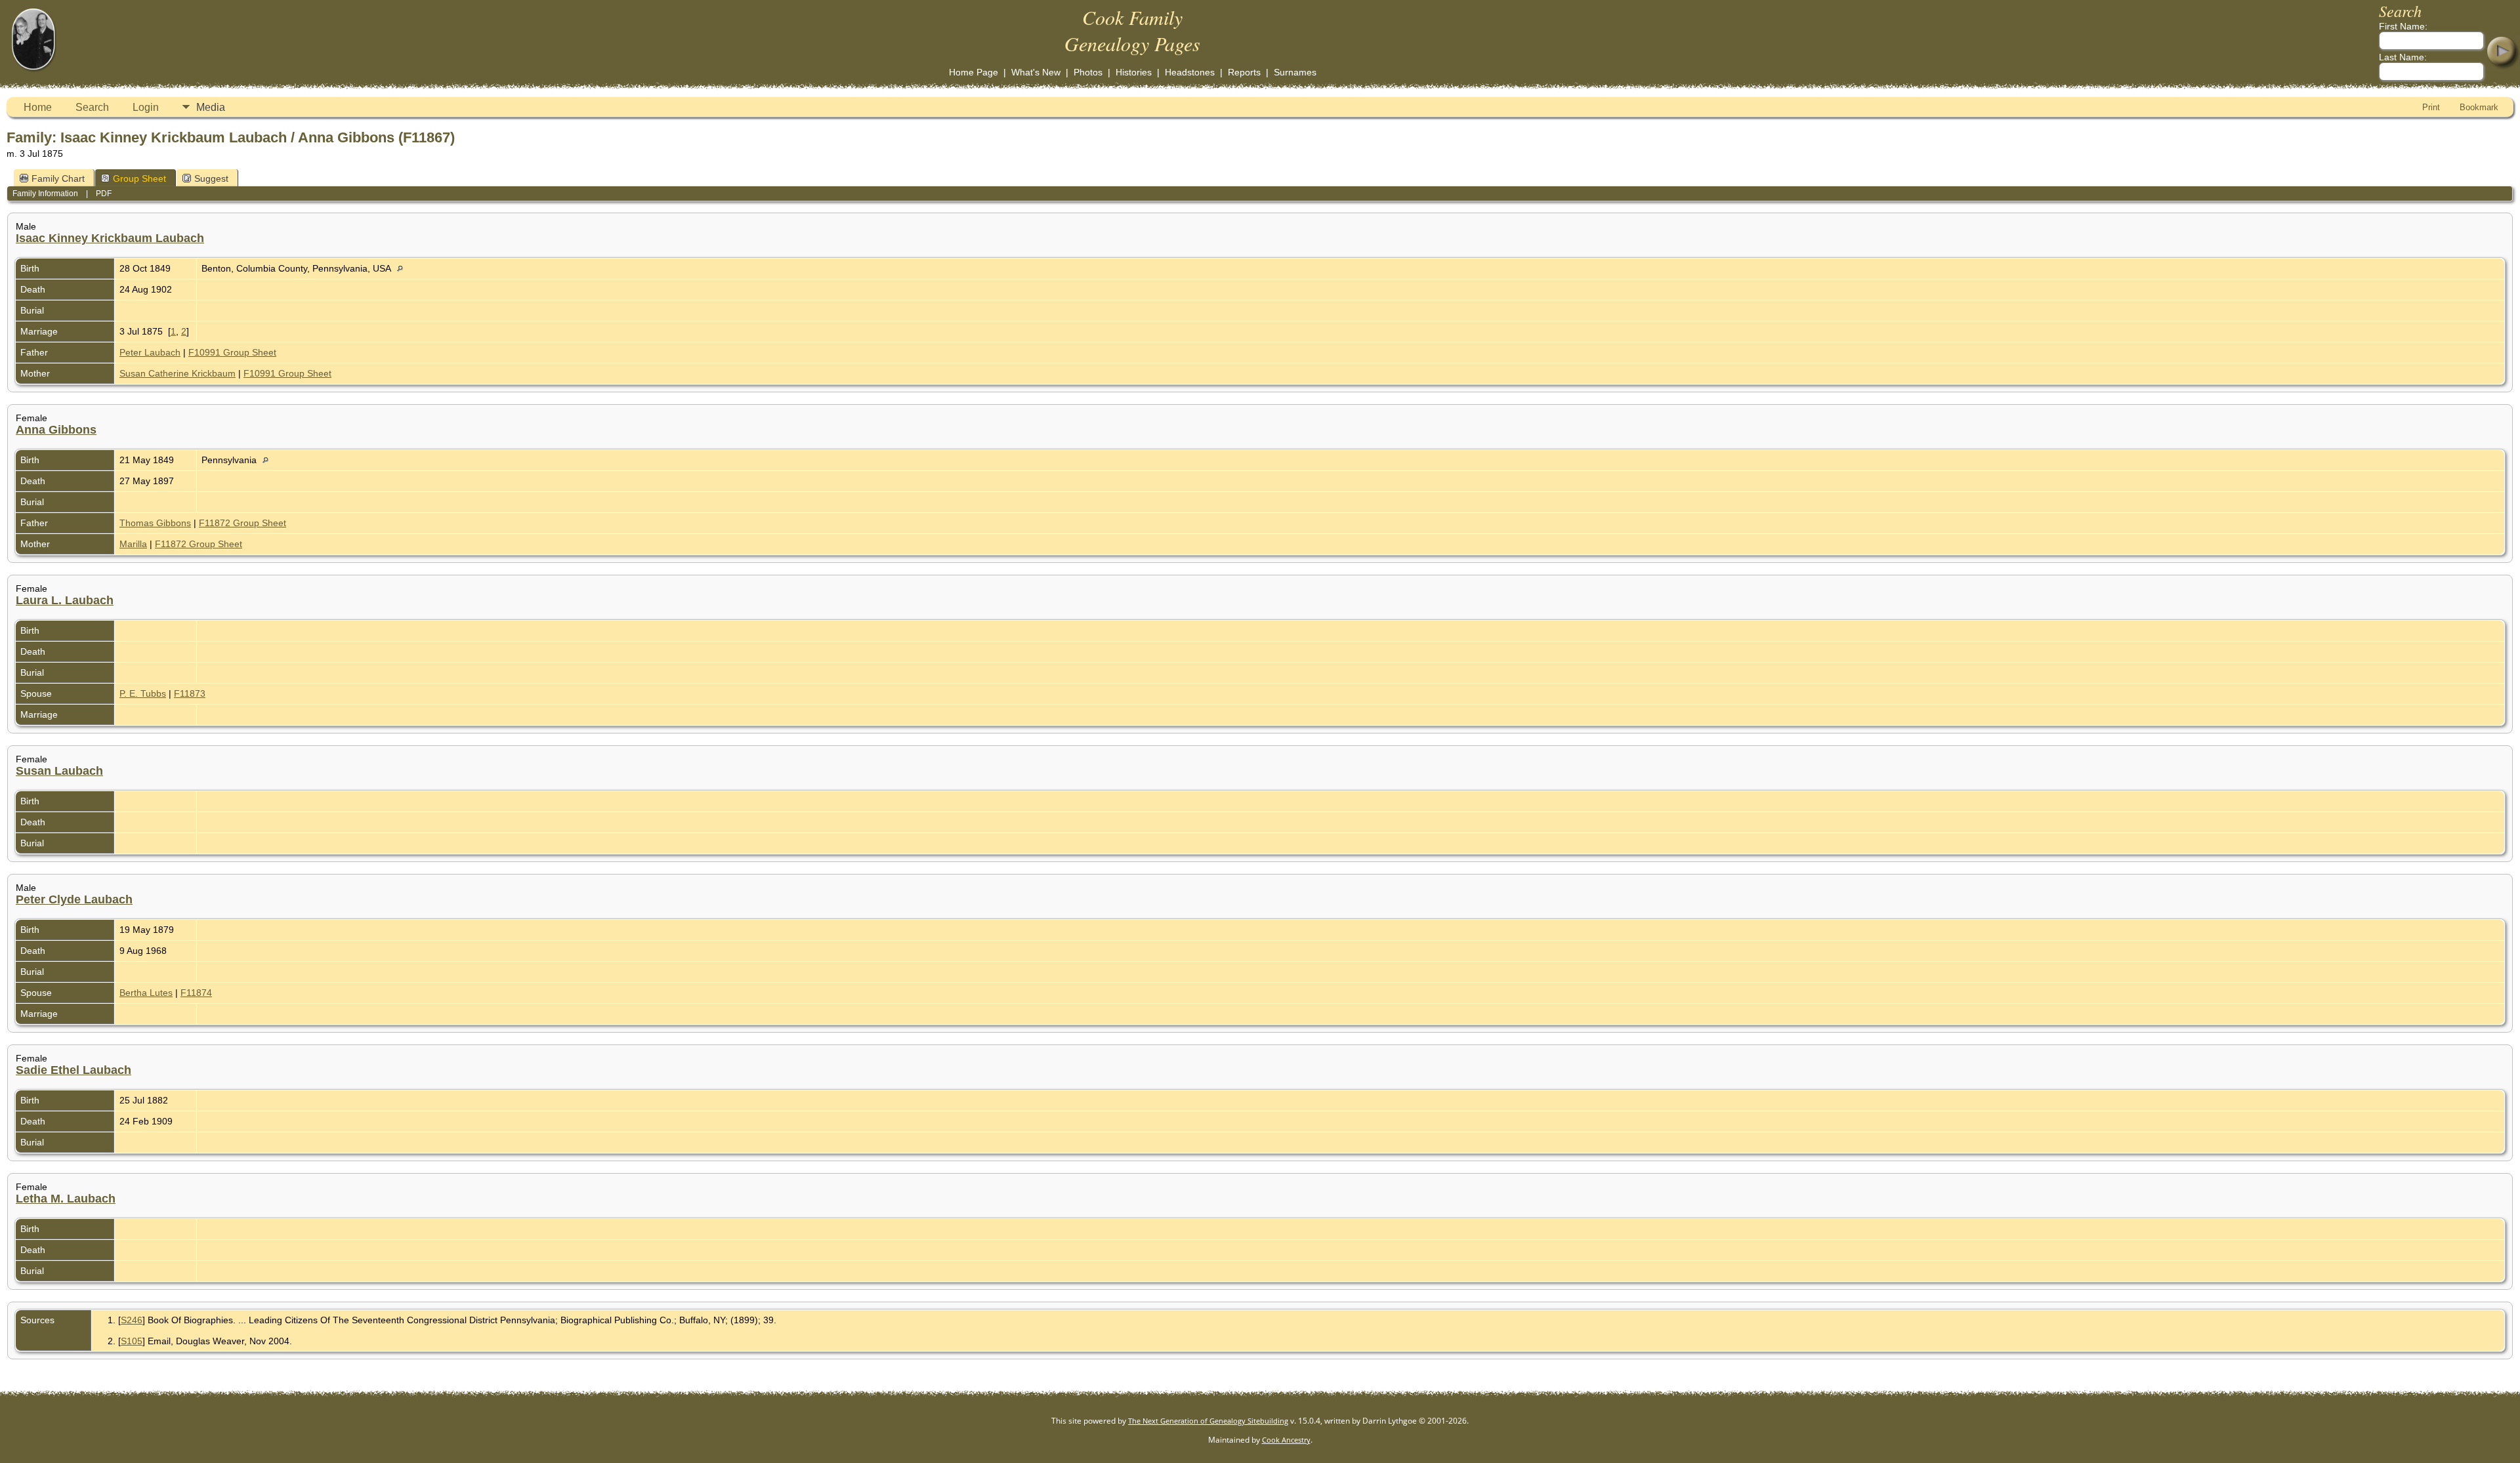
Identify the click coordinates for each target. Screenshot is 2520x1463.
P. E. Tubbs (143, 693)
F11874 (196, 993)
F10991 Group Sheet (232, 352)
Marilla (133, 544)
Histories (1134, 72)
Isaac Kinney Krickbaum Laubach (110, 238)
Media (211, 107)
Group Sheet (139, 178)
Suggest (211, 178)
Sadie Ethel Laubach (73, 1070)
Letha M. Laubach (66, 1199)
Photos (1088, 72)
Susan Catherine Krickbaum (178, 373)
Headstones (1190, 72)
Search (92, 107)
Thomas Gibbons (155, 523)
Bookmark (2479, 107)
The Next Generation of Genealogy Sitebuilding (1208, 1421)
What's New (1036, 72)
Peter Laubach (150, 352)
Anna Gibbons (56, 430)
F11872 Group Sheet (242, 523)
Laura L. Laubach (65, 600)
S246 (132, 1320)
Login (146, 107)
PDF (104, 194)
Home (38, 107)
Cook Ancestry (1286, 1440)
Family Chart (58, 178)
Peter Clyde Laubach (74, 899)
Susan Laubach (59, 771)
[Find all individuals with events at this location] (403, 268)
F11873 (190, 693)
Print (2431, 107)
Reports (1244, 72)
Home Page (974, 72)
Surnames (1295, 72)
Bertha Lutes (146, 993)
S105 (132, 1341)
